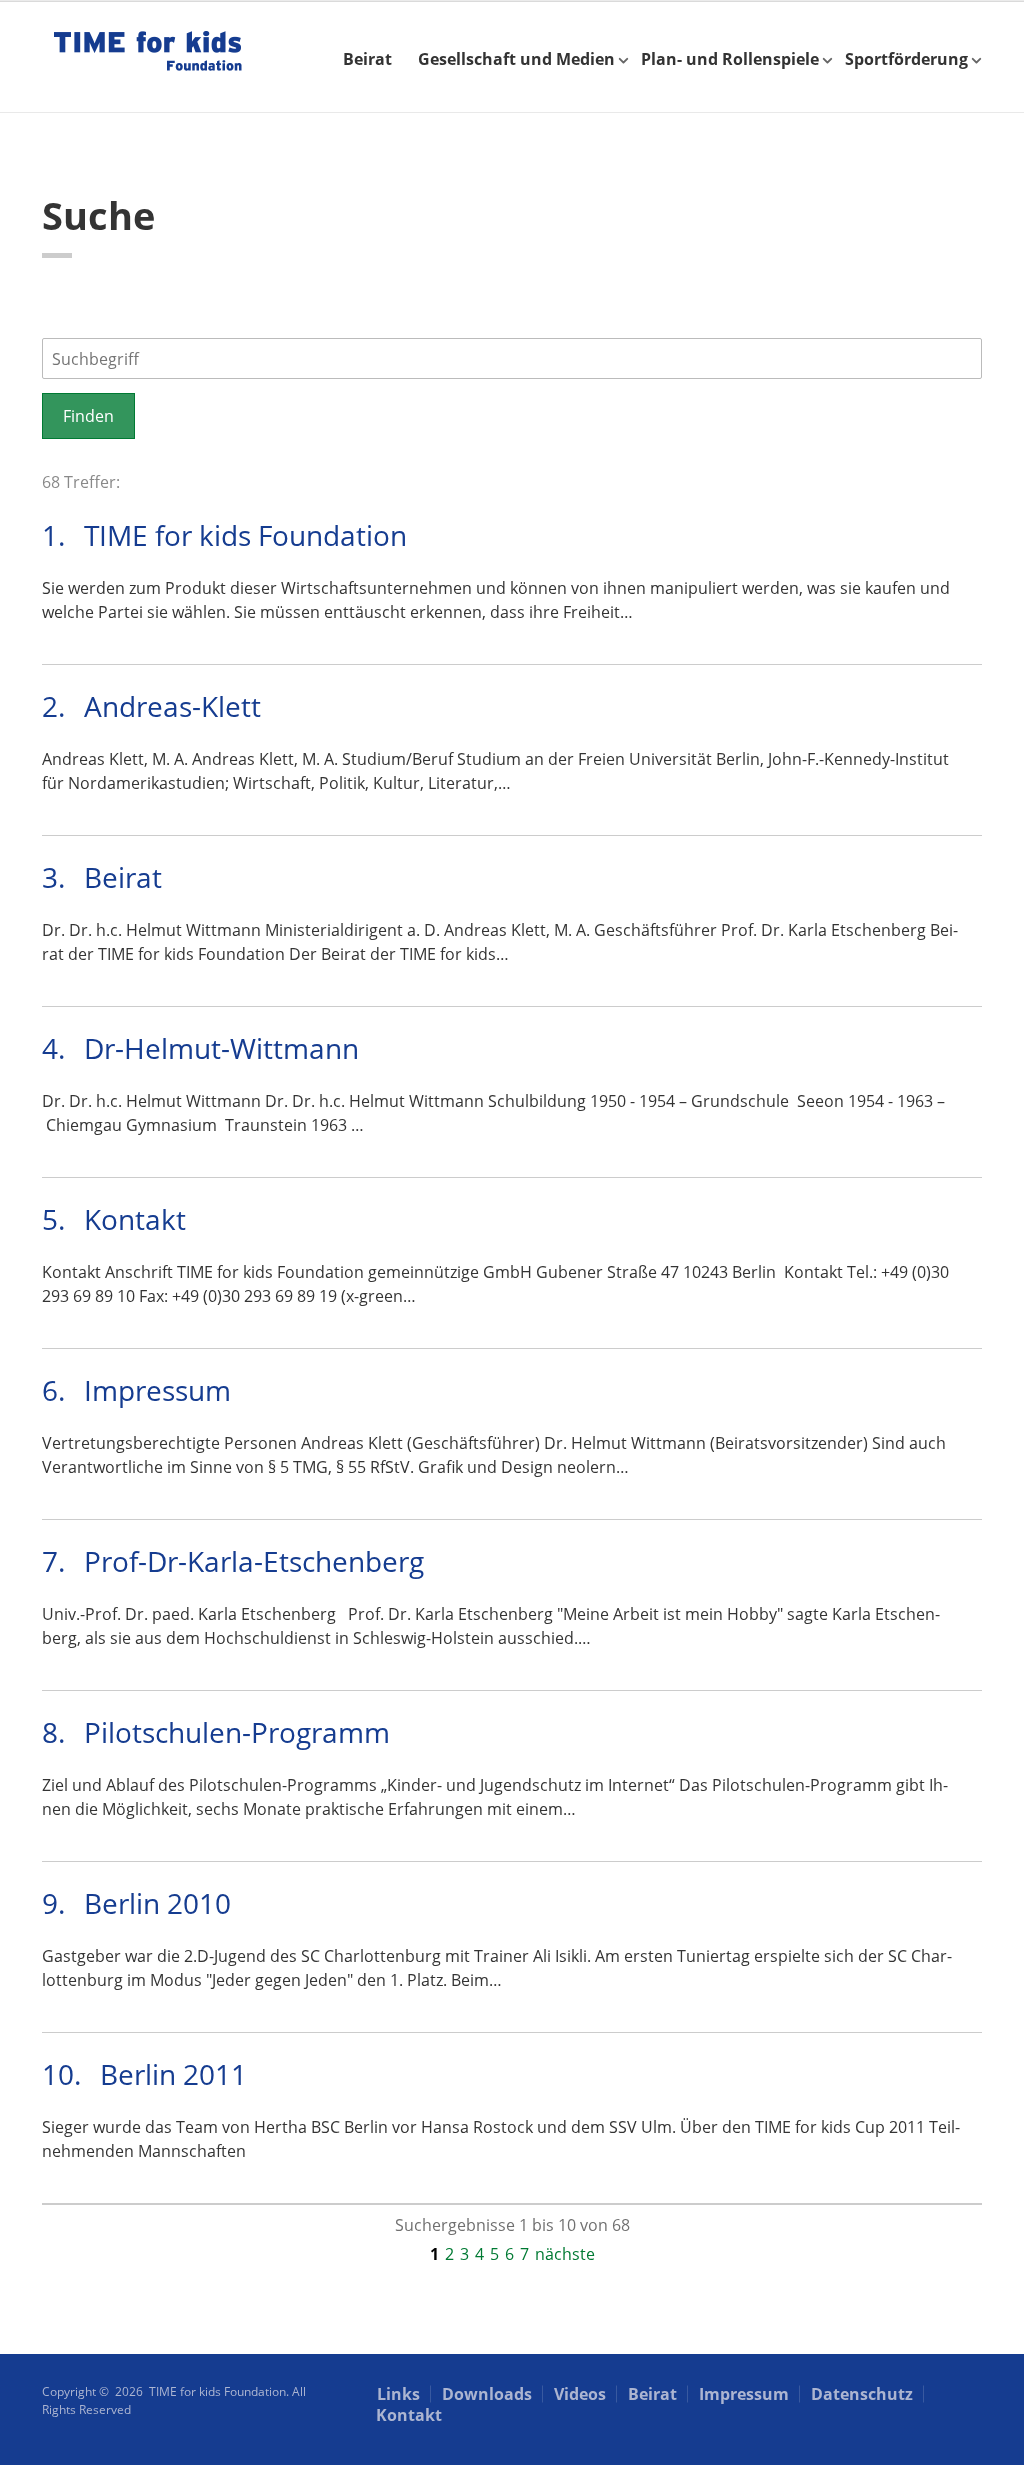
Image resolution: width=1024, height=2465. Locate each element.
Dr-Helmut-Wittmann (221, 1048)
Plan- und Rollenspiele (730, 59)
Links (398, 2394)
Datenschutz (862, 2394)
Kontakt (135, 1219)
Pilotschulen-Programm (237, 1732)
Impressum (157, 1390)
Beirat (367, 59)
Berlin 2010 (157, 1903)
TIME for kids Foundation (245, 535)
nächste (565, 2254)
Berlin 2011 (173, 2074)
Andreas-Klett (172, 706)
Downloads (487, 2394)
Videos (580, 2394)
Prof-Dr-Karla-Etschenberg (254, 1561)
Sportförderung (906, 59)
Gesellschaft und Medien (516, 59)
